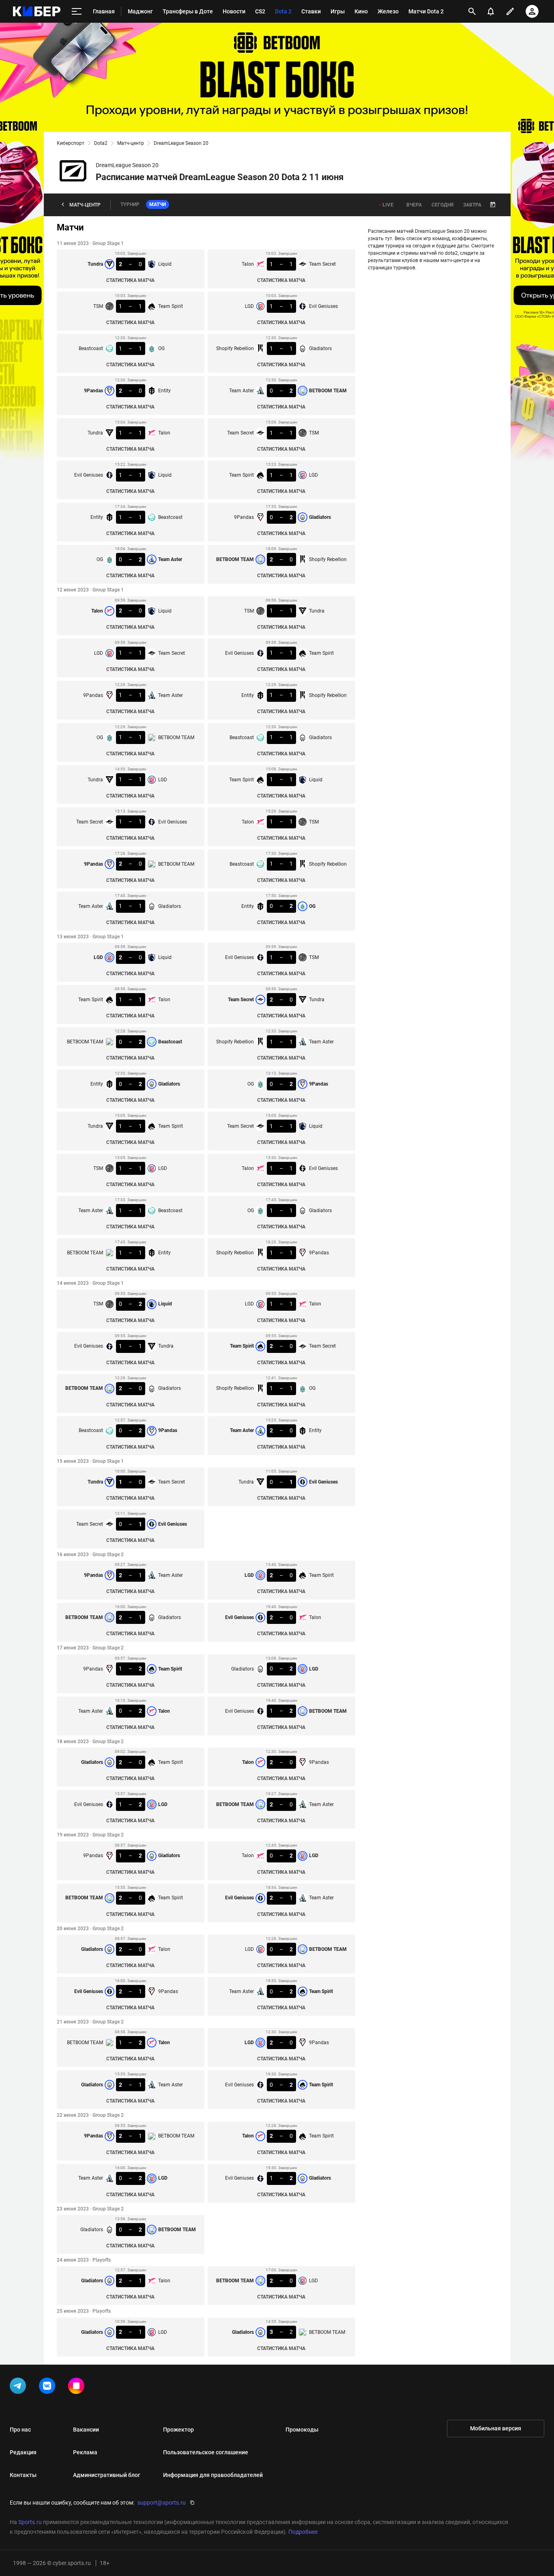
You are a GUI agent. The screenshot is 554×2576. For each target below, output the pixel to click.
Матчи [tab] (158, 204)
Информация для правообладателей (213, 2475)
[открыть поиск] (472, 11)
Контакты (23, 2475)
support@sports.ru (162, 2503)
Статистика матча (130, 280)
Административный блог (107, 2475)
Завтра (472, 205)
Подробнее (303, 2532)
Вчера (414, 205)
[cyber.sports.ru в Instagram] (78, 2387)
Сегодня (442, 205)
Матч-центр (131, 143)
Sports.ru (30, 2522)
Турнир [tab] (130, 204)
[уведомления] (491, 11)
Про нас (20, 2430)
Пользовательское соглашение (206, 2452)
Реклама (85, 2452)
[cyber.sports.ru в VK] (49, 2387)
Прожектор (178, 2430)
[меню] (77, 12)
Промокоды (302, 2430)
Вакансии (86, 2430)
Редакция (23, 2452)
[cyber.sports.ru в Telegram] (19, 2387)
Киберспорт (71, 143)
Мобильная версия (496, 2428)
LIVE (388, 205)
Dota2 (101, 143)
